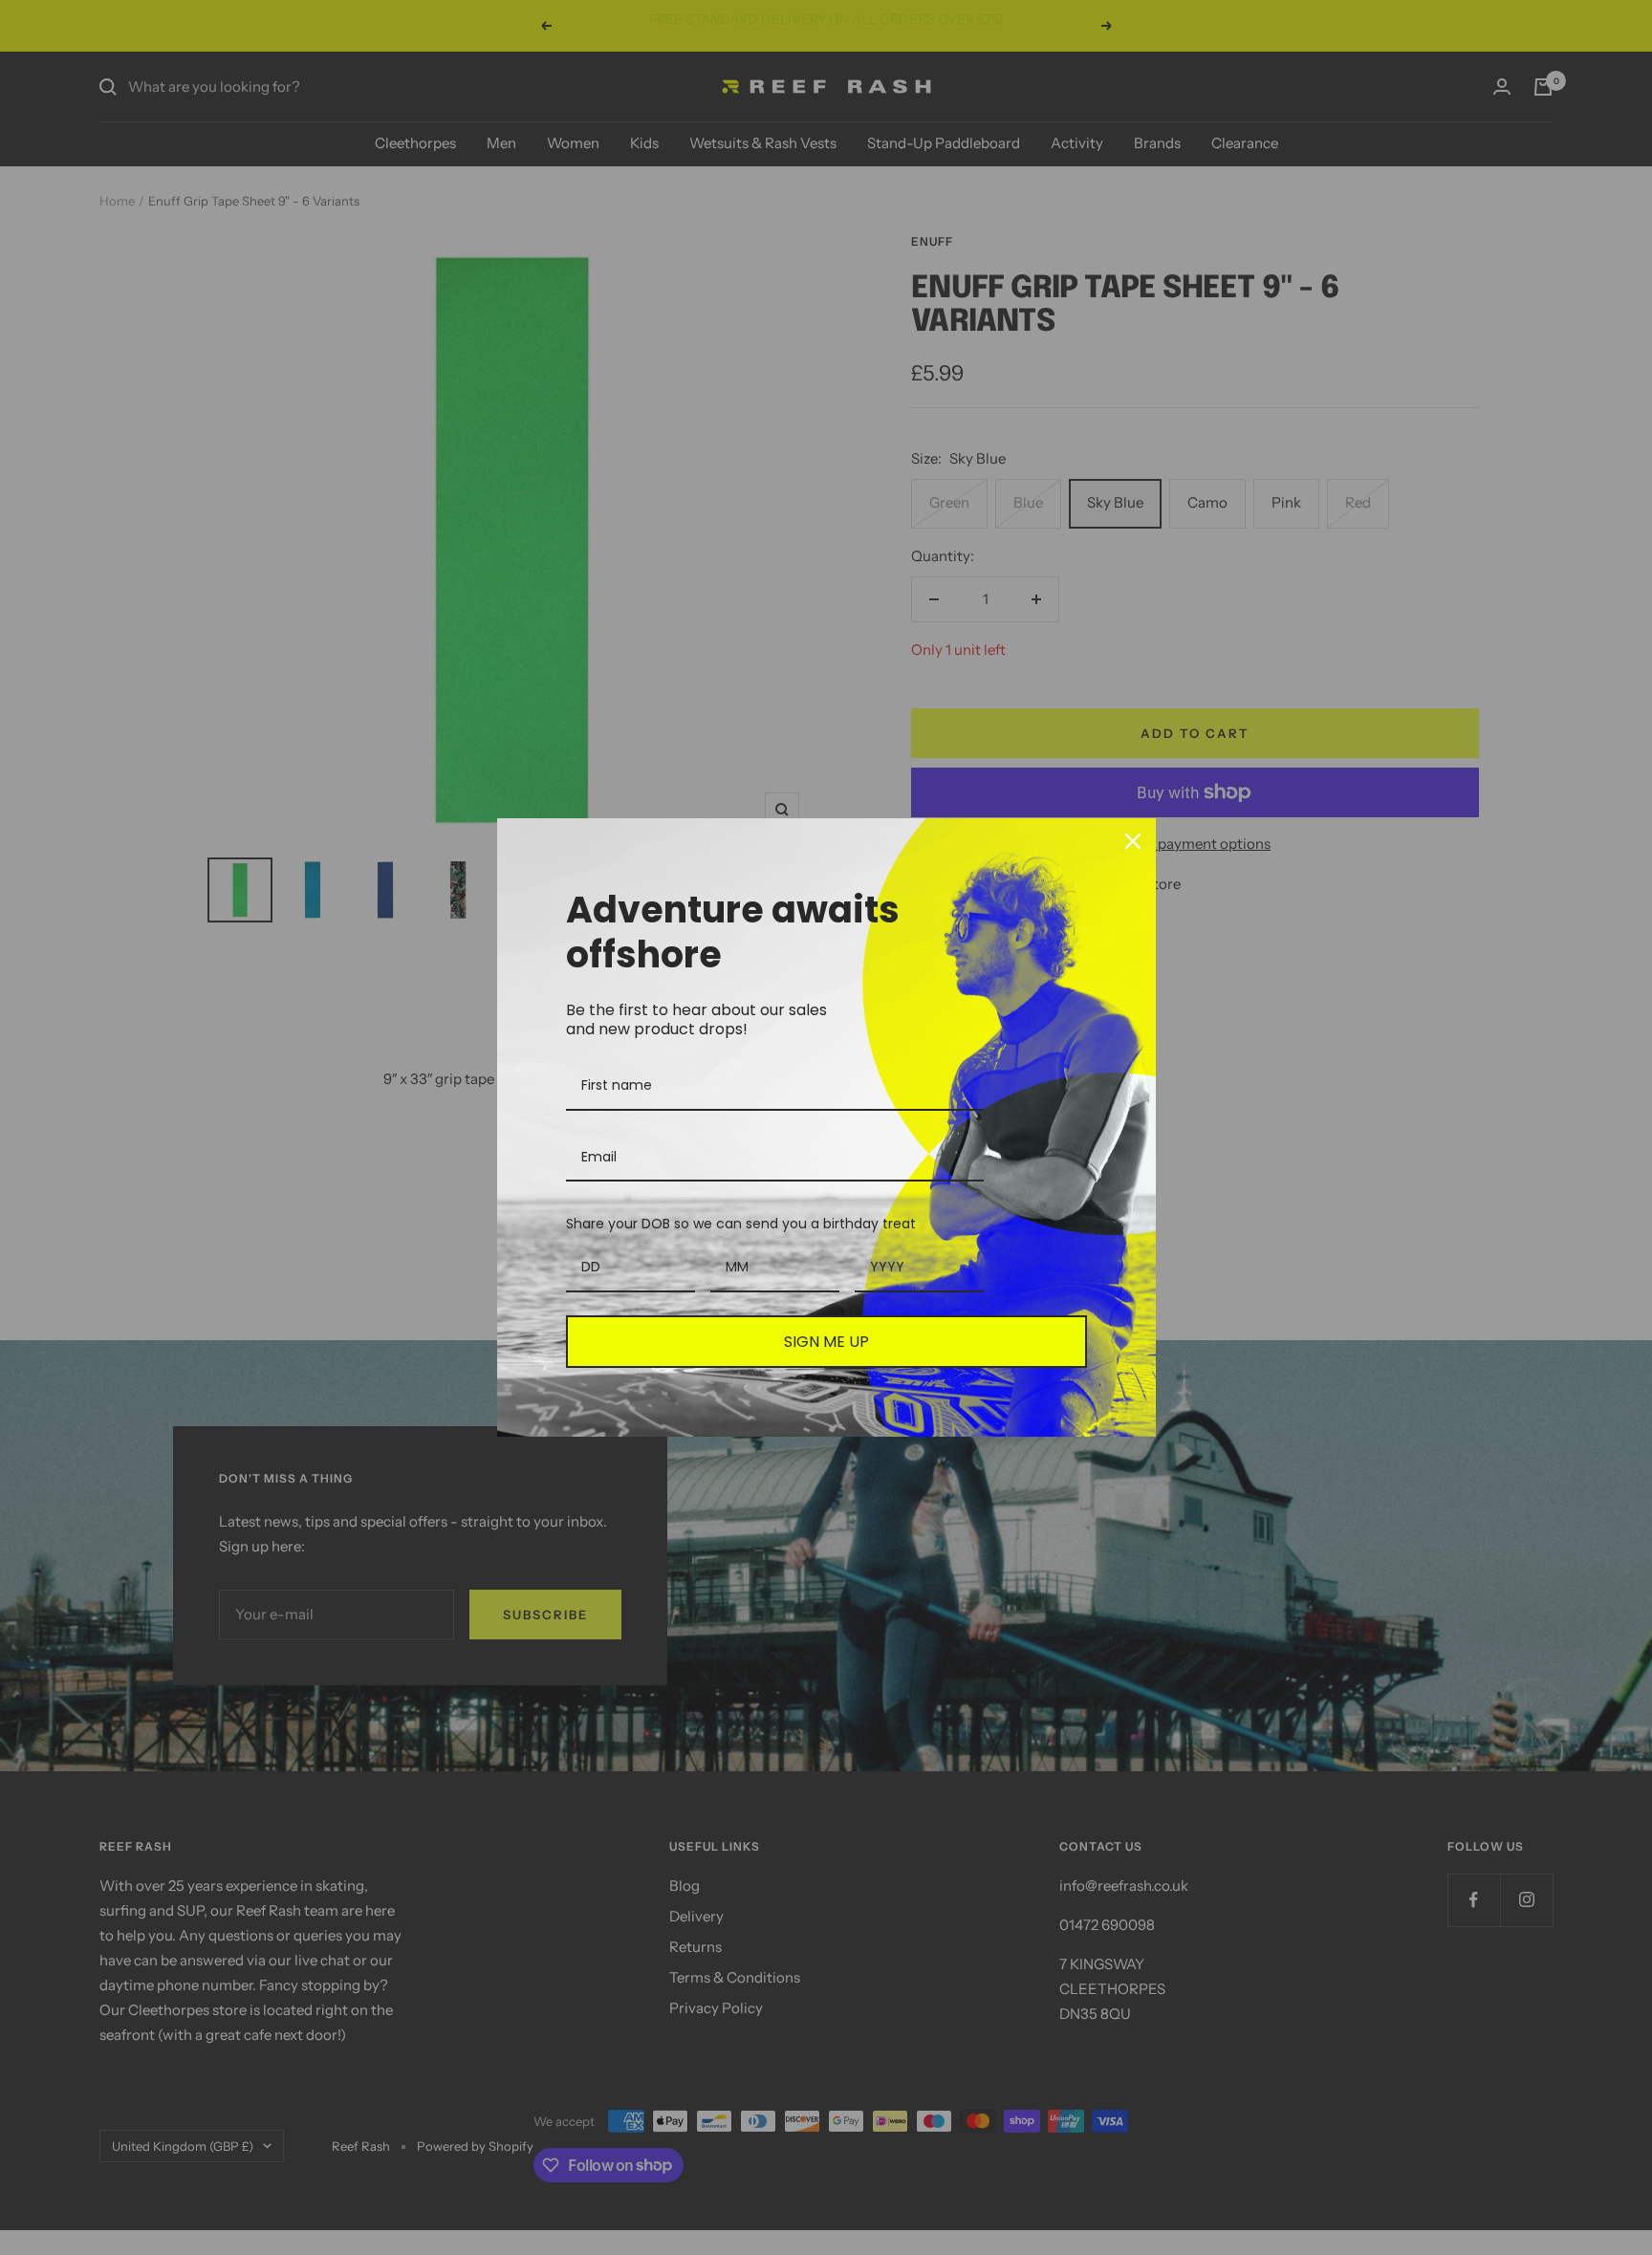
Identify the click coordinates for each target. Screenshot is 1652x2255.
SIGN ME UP (826, 1342)
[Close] (1133, 841)
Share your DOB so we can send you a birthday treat (741, 1224)
